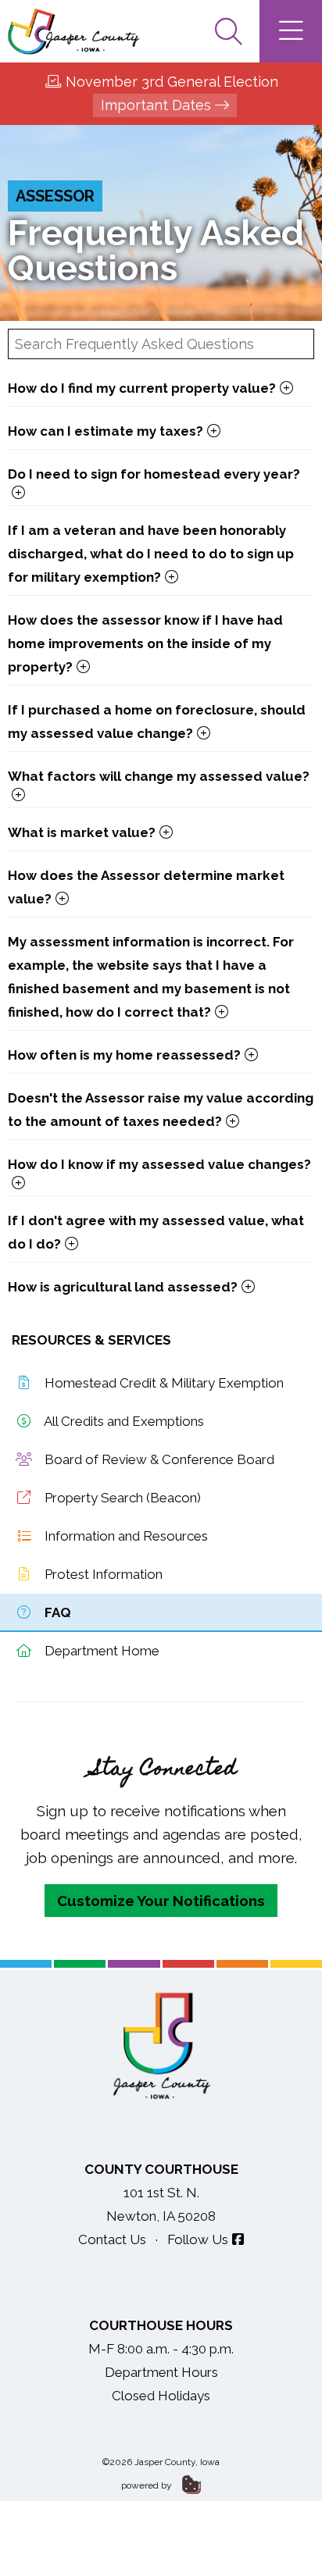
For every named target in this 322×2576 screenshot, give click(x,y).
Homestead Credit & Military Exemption (163, 1383)
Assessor (55, 196)
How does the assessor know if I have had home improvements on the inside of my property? (145, 643)
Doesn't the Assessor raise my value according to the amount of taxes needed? (161, 1110)
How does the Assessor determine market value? (146, 887)
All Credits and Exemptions (123, 1421)
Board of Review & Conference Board (158, 1459)
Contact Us (112, 2239)
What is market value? (82, 832)
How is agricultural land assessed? (123, 1287)
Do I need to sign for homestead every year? (154, 474)
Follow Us (198, 2239)
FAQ (56, 1612)
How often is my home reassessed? (124, 1055)
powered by (148, 2485)
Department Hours (161, 2372)
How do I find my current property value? (142, 388)
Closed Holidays (161, 2396)
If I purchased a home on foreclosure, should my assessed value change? (157, 721)
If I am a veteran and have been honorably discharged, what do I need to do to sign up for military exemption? (151, 554)
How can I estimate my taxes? (106, 431)
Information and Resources (125, 1536)
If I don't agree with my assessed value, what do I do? (156, 1232)
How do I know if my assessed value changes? (159, 1164)
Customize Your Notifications (161, 1901)
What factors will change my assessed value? (159, 776)
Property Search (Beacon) (121, 1498)
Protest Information (102, 1574)
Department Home (100, 1651)
